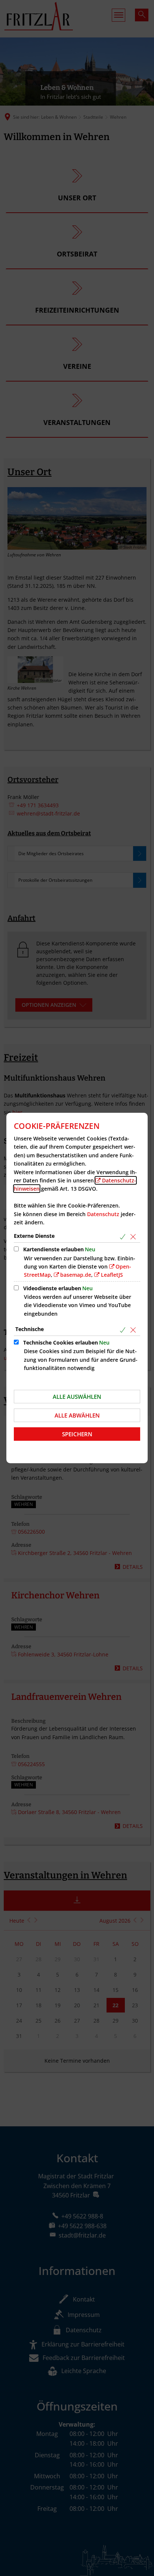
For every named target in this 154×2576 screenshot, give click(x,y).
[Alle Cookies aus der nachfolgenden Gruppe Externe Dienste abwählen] (134, 1237)
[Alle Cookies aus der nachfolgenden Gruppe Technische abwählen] (134, 1330)
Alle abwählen (77, 1415)
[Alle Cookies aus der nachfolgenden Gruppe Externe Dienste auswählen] (124, 1237)
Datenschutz (103, 1214)
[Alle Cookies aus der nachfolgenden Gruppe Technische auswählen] (124, 1330)
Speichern (77, 1434)
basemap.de (76, 1275)
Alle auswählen (77, 1397)
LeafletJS (112, 1275)
